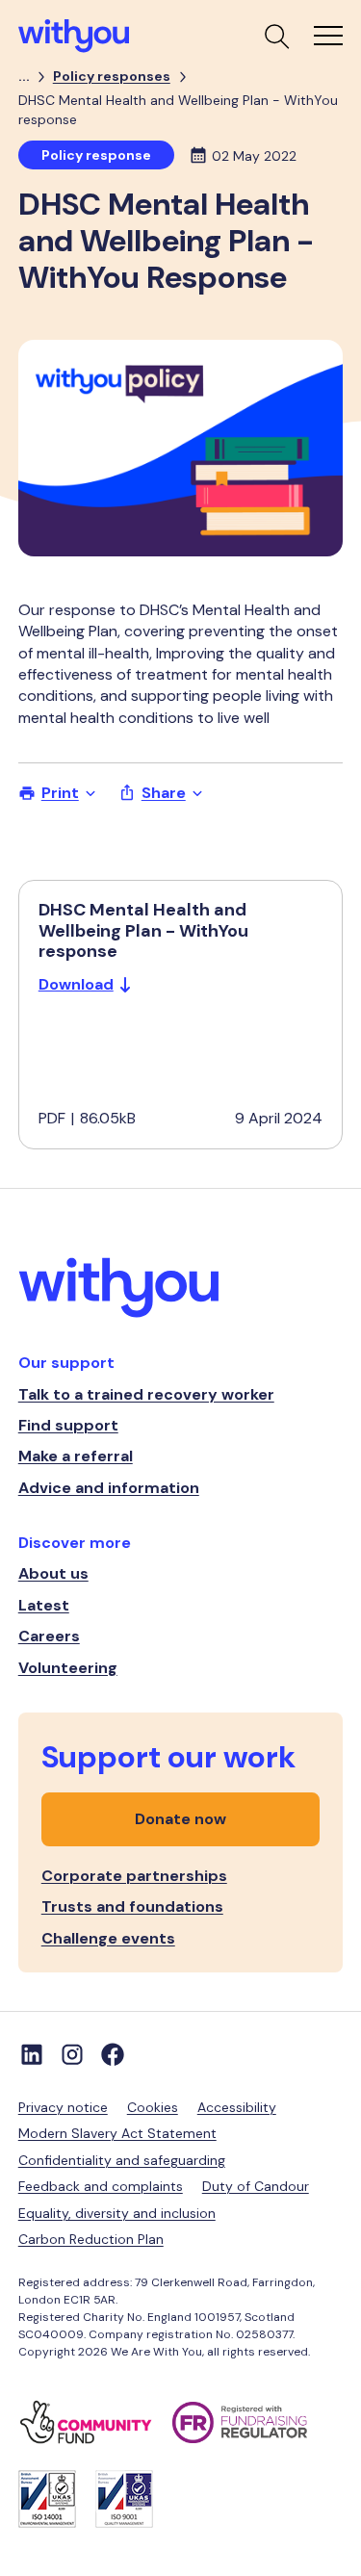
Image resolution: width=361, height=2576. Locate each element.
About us (53, 1573)
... (24, 76)
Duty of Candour (256, 2186)
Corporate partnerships (134, 1876)
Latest (44, 1605)
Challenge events (108, 1938)
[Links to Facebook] (113, 2054)
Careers (49, 1636)
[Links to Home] (74, 36)
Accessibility (237, 2107)
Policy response (96, 155)
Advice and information (109, 1488)
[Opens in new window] (95, 2422)
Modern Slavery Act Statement (117, 2133)
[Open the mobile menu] (328, 36)
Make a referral (76, 1456)
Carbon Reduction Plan (91, 2239)
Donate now (180, 1819)
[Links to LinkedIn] (32, 2054)
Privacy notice (63, 2107)
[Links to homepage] (181, 1290)
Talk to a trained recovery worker (146, 1394)
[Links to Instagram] (72, 2054)
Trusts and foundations (132, 1906)
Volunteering (68, 1668)
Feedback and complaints (101, 2186)
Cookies (153, 2107)
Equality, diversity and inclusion (117, 2213)
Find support (68, 1425)
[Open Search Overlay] (275, 36)
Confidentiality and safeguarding (122, 2160)
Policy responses (112, 76)
